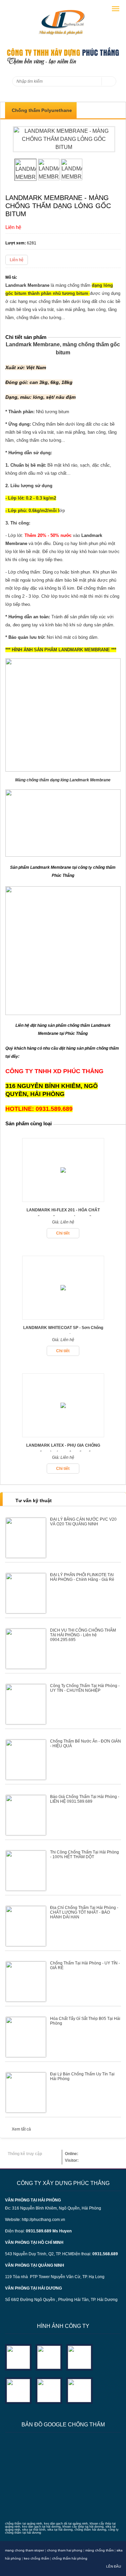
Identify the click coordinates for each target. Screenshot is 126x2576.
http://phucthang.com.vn (44, 2220)
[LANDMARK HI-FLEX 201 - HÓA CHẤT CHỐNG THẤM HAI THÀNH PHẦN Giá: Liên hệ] (63, 1200)
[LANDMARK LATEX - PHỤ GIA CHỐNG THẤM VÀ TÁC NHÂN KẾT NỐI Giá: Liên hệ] (63, 1435)
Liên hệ (17, 260)
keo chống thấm (36, 2558)
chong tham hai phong (65, 2550)
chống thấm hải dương (90, 2530)
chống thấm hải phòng (70, 2558)
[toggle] (116, 9)
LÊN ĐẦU (114, 2566)
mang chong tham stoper (25, 2550)
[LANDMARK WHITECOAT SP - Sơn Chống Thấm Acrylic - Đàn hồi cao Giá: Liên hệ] (63, 1317)
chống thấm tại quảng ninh (24, 2524)
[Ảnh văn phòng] (18, 2357)
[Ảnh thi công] (18, 2390)
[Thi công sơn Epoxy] (49, 2390)
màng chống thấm (99, 2550)
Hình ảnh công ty (63, 2326)
